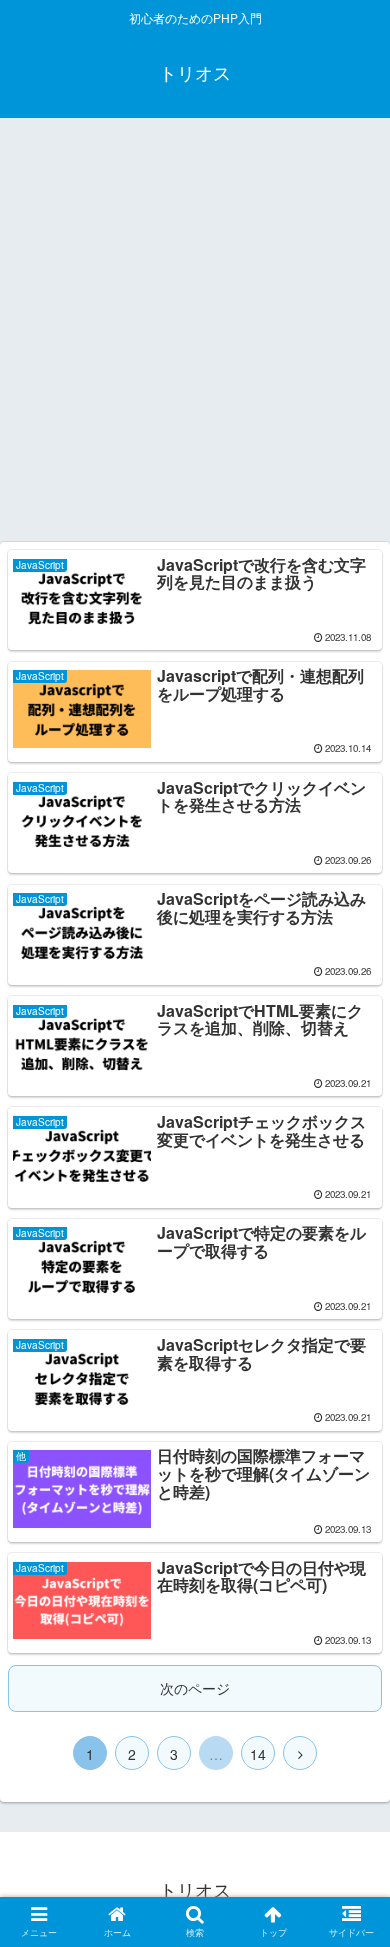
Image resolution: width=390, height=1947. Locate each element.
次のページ (195, 1688)
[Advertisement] (195, 337)
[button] (350, 1756)
